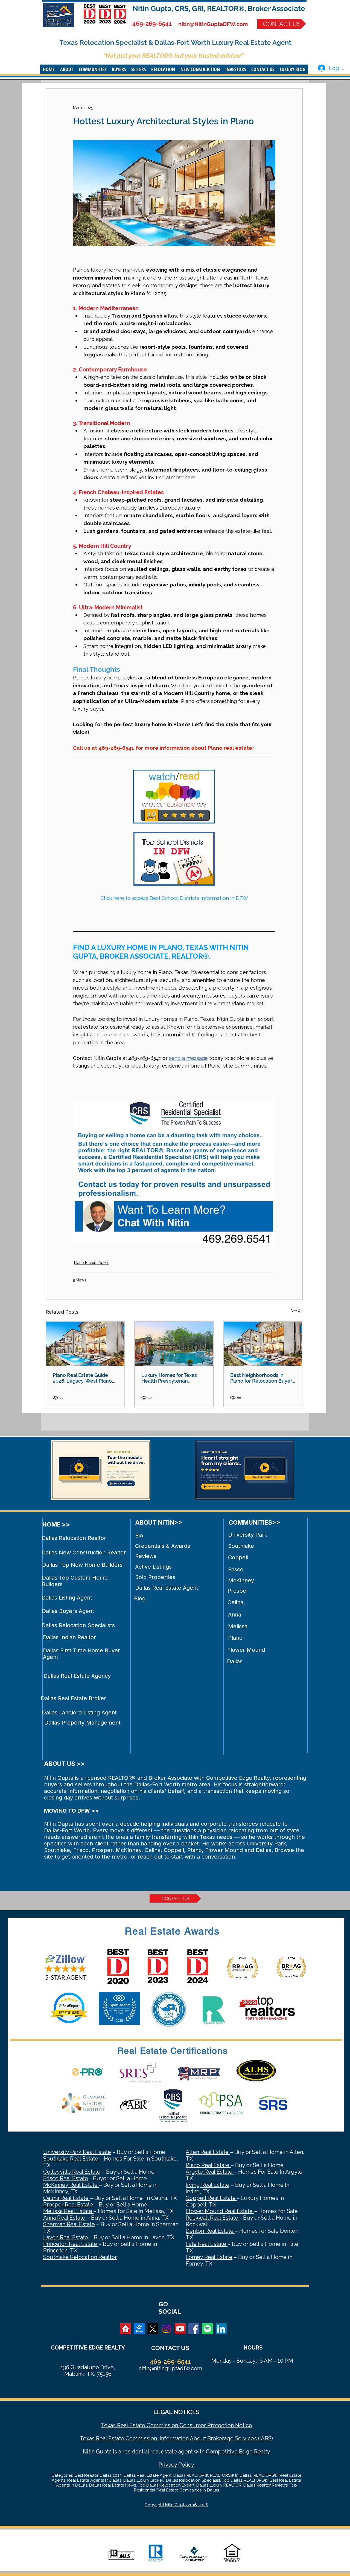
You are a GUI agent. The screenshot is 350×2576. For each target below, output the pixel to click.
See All (297, 1311)
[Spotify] (208, 2329)
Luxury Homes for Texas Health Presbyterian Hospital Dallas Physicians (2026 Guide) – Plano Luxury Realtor (174, 1378)
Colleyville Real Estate (72, 2172)
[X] (153, 2329)
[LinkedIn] (221, 2329)
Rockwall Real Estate (213, 2218)
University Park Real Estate (77, 2152)
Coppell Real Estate (211, 2198)
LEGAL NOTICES (176, 2412)
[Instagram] (167, 2329)
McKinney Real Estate (71, 2185)
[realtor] (126, 2329)
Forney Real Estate (209, 2257)
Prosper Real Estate (68, 2205)
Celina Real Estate (67, 2198)
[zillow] (139, 2329)
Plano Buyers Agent (91, 1263)
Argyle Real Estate (210, 2172)
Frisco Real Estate (66, 2178)
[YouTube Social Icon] (180, 2329)
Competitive (222, 2452)
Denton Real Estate (210, 2231)
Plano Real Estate (208, 2165)
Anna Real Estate (65, 2218)
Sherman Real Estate (69, 2224)
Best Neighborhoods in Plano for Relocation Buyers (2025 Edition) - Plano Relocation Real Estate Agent (262, 1378)
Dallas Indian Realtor (69, 1637)
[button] (67, 69)
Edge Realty (254, 2452)
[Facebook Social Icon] (194, 2329)
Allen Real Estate (208, 2152)
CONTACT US (170, 2348)
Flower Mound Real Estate (220, 2211)
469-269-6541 (152, 24)
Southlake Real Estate (71, 2159)
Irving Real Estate (208, 2185)
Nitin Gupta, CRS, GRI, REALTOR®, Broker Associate (219, 8)
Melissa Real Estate (68, 2211)
